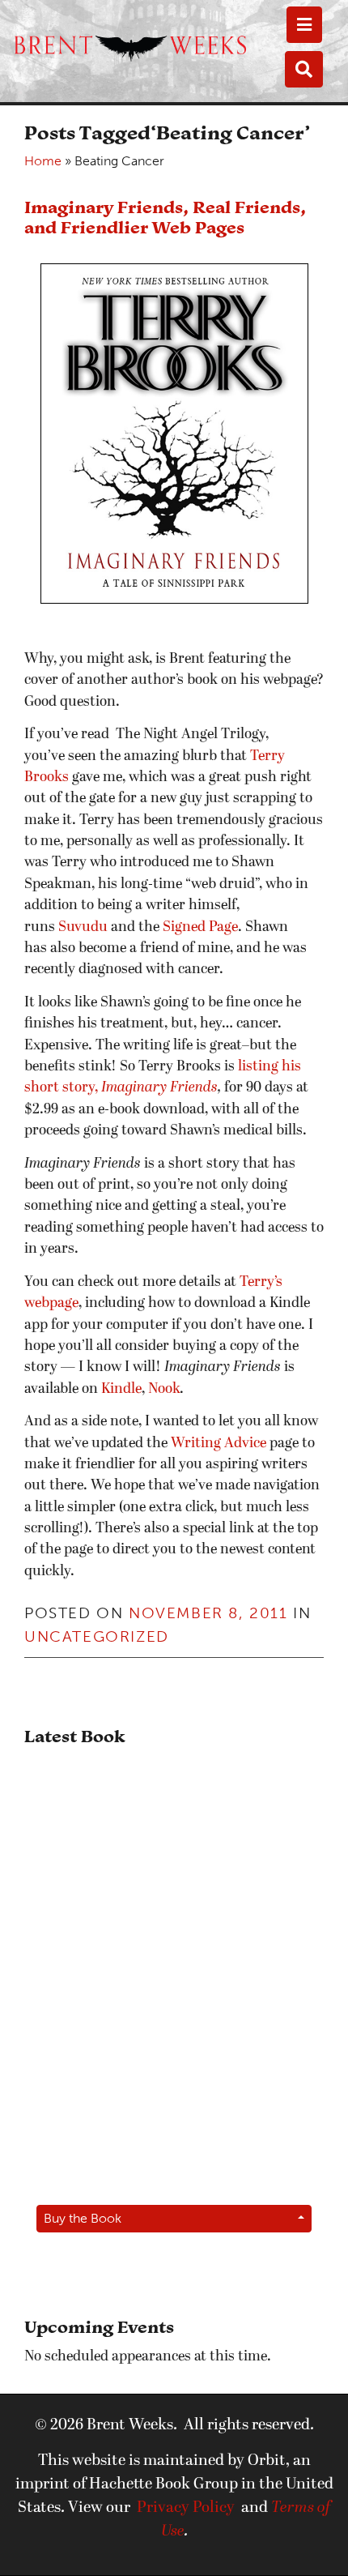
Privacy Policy (186, 2508)
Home (43, 161)
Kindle (121, 1389)
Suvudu (83, 927)
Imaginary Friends (159, 1088)
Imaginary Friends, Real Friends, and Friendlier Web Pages (165, 217)
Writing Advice (219, 1444)
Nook (164, 1389)
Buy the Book (83, 2218)
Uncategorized (97, 1636)
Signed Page (200, 927)
